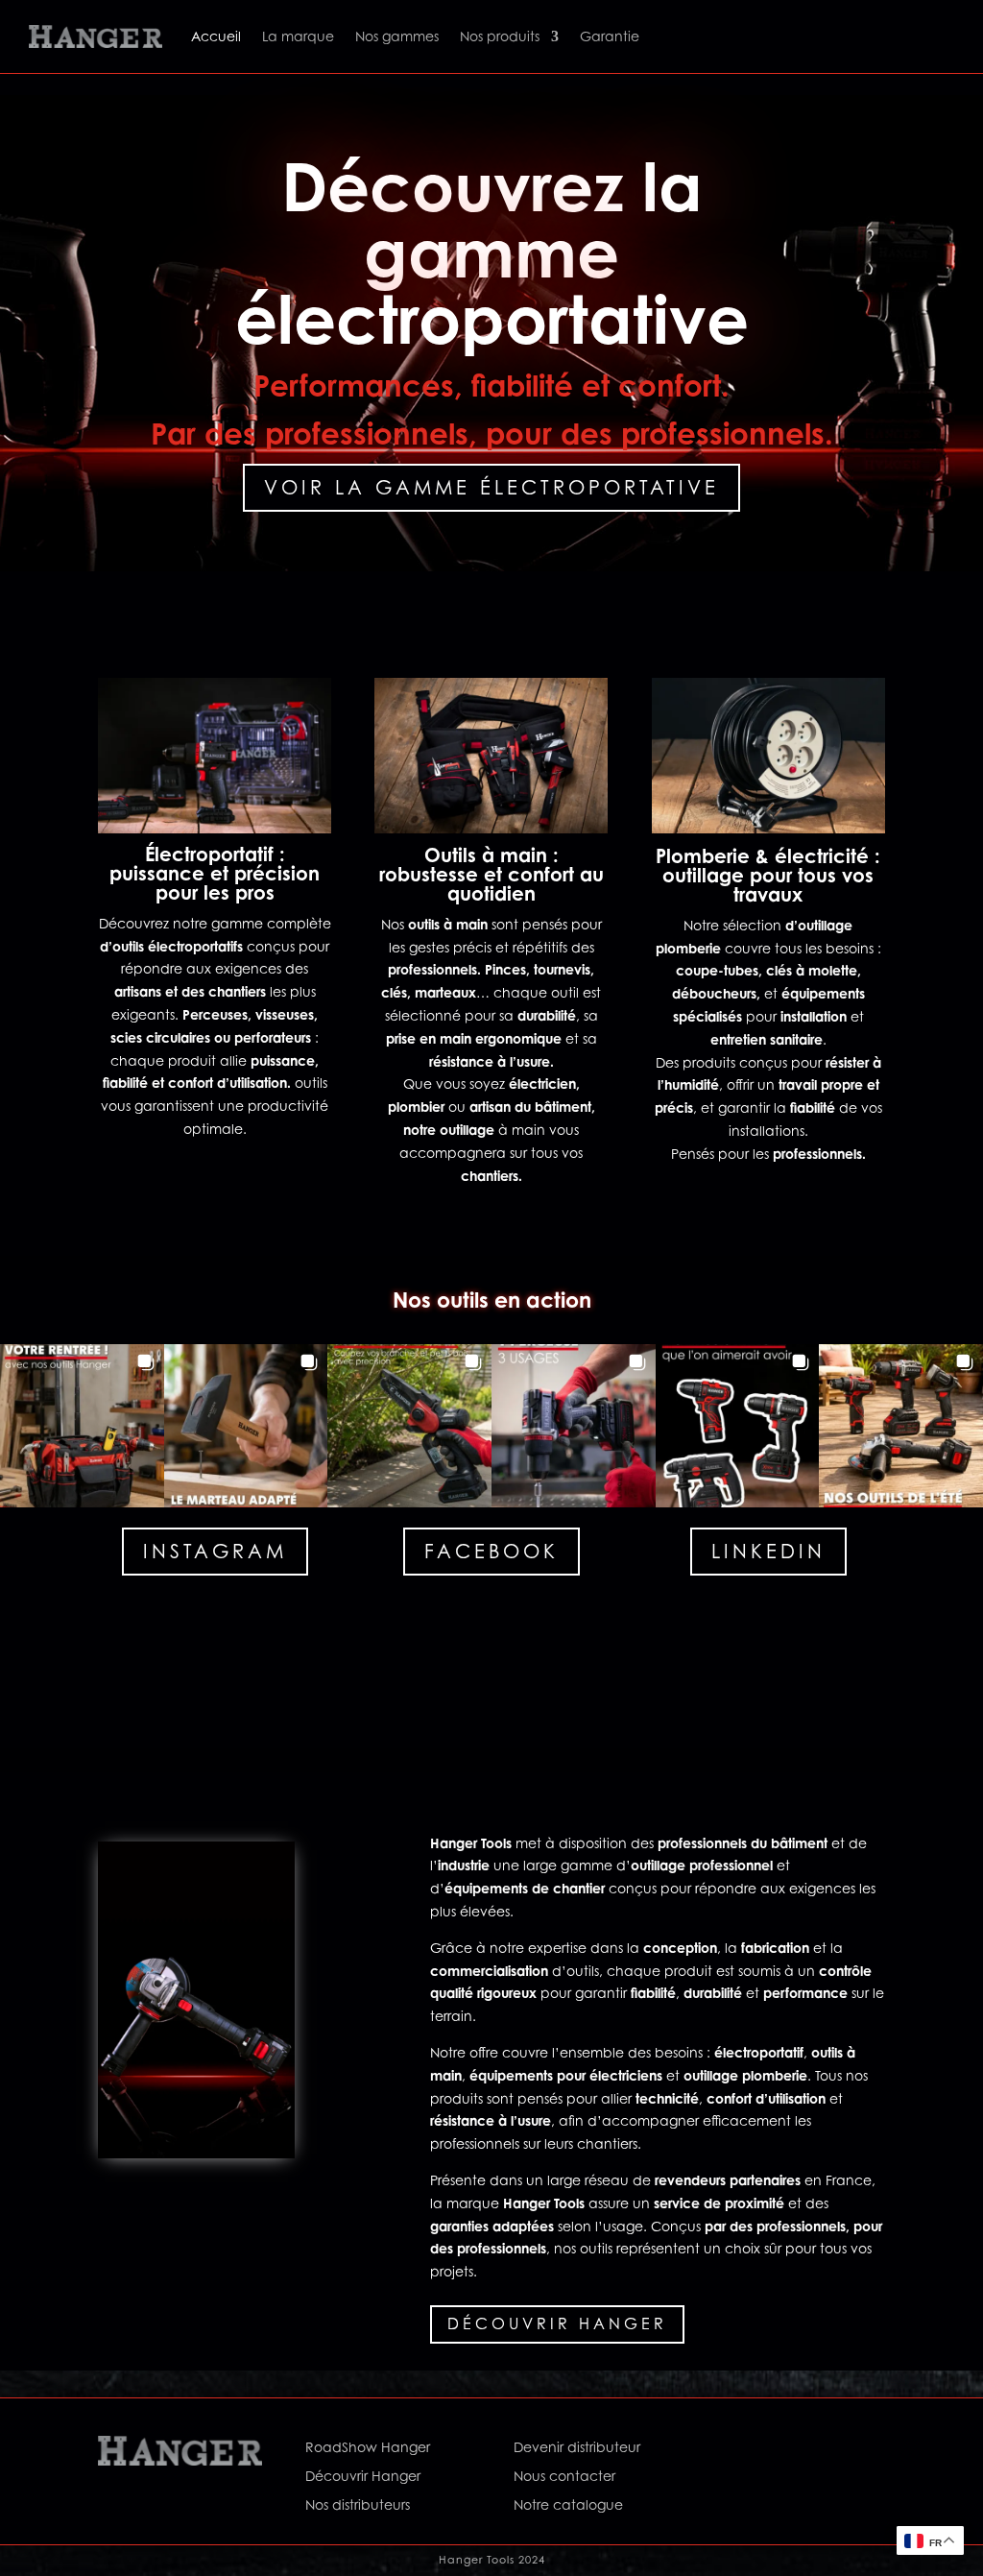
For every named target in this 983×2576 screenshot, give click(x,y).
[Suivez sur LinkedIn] (813, 2451)
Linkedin (768, 1552)
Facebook (491, 1552)
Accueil (216, 36)
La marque (298, 36)
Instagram (215, 1552)
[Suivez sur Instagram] (775, 2451)
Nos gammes (397, 36)
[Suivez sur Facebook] (736, 2451)
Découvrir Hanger (557, 2323)
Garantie (610, 36)
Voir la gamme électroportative (491, 488)
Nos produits (500, 36)
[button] (82, 1426)
